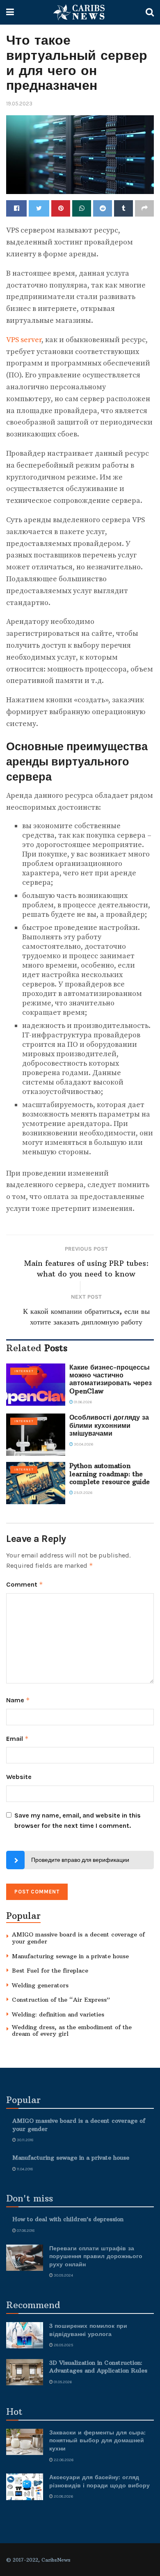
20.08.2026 (63, 2496)
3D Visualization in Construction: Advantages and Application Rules (98, 2367)
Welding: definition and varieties (58, 2014)
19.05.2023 (19, 104)
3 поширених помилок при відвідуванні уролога (88, 2330)
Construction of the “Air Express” (61, 2000)
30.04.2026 (83, 1444)
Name (18, 1700)
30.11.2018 (25, 2140)
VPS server (24, 340)
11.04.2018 (24, 2169)
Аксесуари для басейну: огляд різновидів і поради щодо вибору (99, 2481)
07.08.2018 (25, 2231)
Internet (24, 1371)
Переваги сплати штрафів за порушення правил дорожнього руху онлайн (96, 2256)
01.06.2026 (82, 1402)
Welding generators (40, 1985)
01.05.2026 (62, 2382)
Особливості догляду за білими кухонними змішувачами (109, 1425)
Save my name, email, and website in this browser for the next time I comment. (78, 1821)
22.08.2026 (63, 2460)
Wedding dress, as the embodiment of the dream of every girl (72, 2031)
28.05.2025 (63, 2345)
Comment (25, 1584)
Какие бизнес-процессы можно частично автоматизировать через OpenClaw (111, 1379)
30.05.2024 (63, 2275)
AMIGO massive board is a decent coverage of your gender (78, 1938)
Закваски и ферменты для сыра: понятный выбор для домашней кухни (97, 2440)
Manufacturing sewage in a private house (70, 1956)
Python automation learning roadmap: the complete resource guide (110, 1473)
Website (19, 1777)
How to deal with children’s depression (68, 2219)
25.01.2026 (83, 1493)
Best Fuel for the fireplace (50, 1971)
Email (17, 1739)
